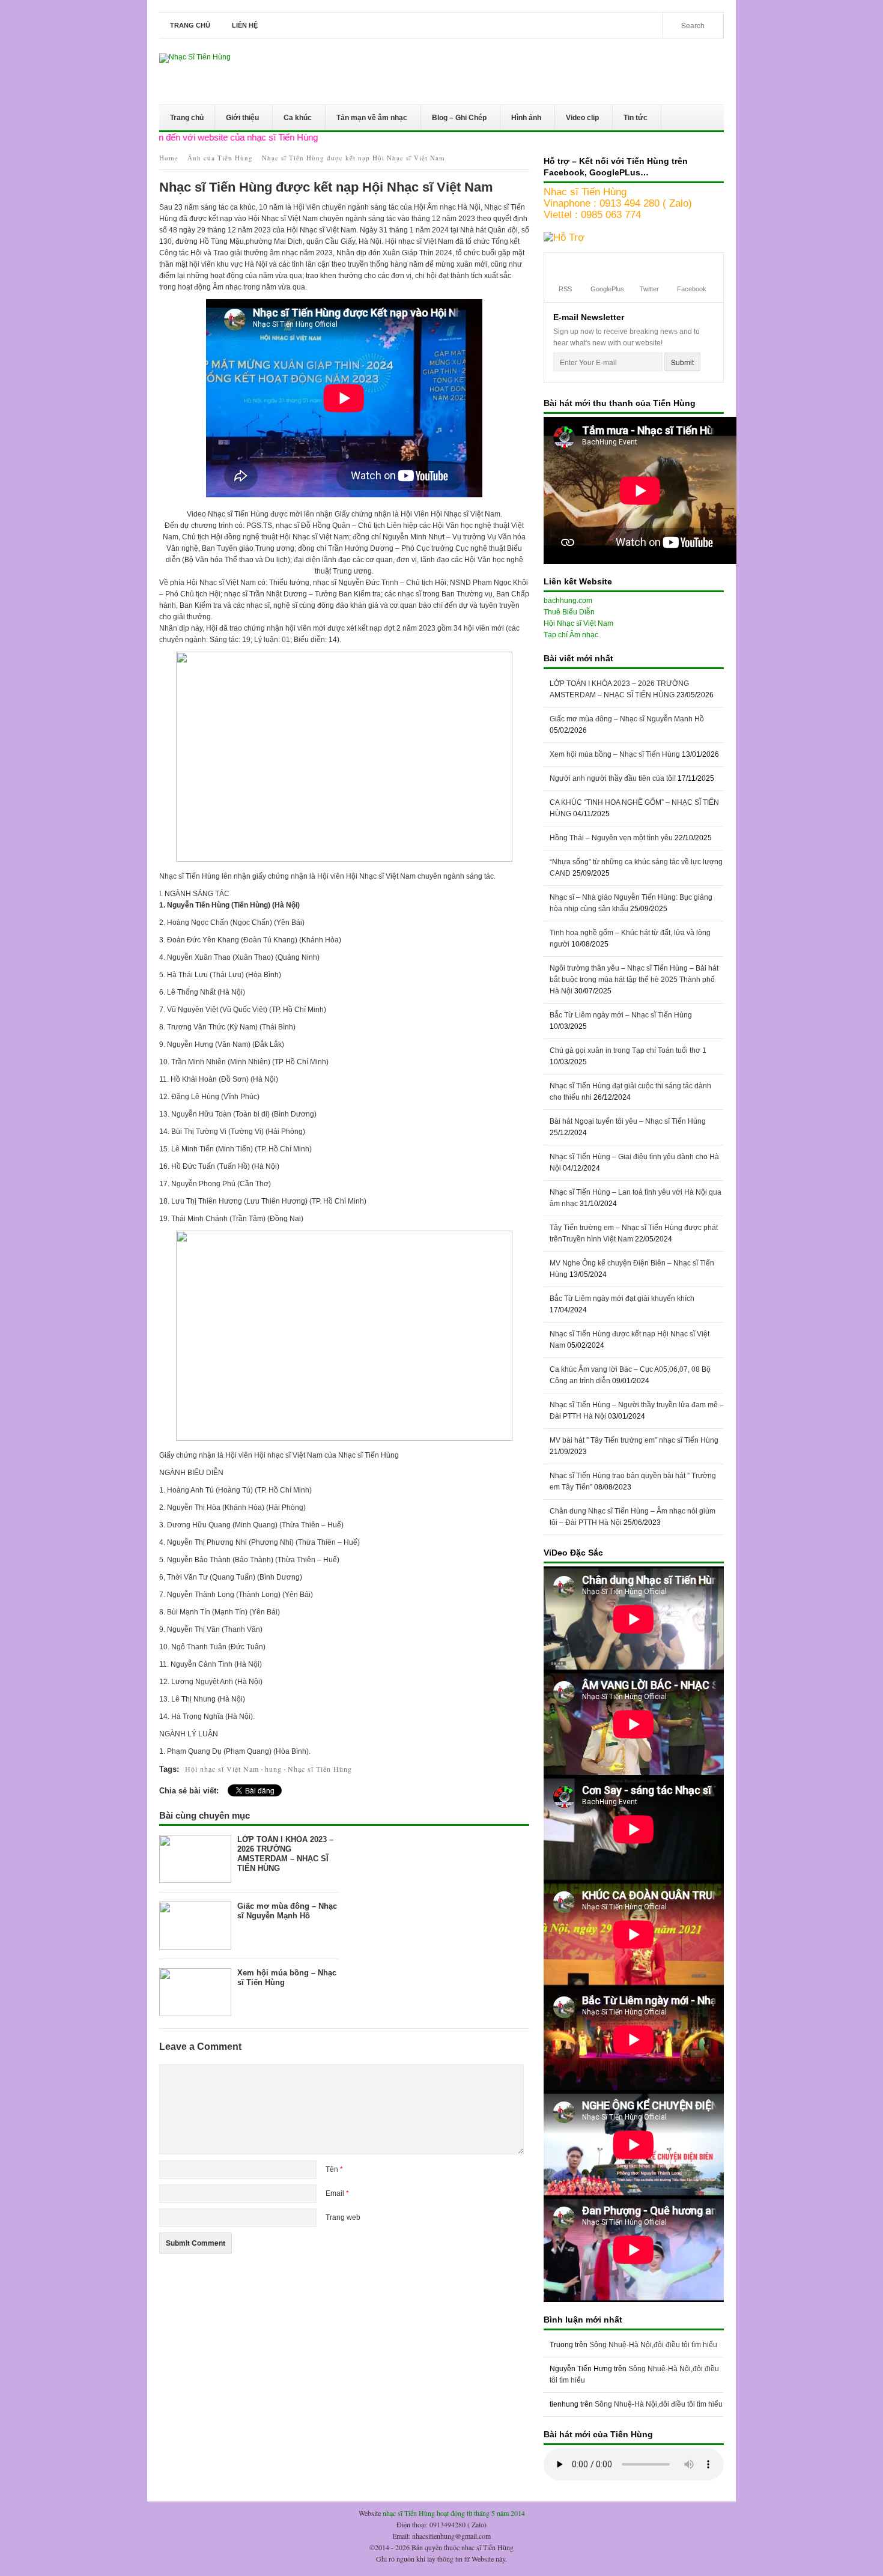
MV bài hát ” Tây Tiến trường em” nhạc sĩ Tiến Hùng (634, 1440)
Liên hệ (245, 25)
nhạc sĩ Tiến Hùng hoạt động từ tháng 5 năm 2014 (454, 2513)
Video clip (577, 120)
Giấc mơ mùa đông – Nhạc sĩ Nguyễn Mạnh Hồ (287, 1911)
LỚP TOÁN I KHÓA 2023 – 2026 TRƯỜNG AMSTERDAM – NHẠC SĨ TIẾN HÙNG (285, 1854)
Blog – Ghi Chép (454, 120)
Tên (334, 2169)
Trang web (343, 2217)
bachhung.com (568, 601)
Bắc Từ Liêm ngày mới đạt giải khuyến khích (622, 1299)
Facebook (692, 289)
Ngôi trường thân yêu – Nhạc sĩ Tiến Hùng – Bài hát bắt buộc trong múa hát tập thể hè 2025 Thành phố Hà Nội (634, 980)
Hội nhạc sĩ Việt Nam (222, 1769)
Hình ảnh (521, 120)
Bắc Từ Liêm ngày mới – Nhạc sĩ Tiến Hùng (621, 1015)
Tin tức (630, 120)
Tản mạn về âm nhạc (366, 120)
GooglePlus (607, 289)
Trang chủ (190, 25)
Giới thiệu (237, 120)
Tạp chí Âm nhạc (571, 635)
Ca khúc (292, 120)
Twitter (649, 289)
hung (273, 1769)
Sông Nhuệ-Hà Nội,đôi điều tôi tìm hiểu (653, 2345)
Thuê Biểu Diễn (569, 612)
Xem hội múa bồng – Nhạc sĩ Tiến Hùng (615, 754)
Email (337, 2193)
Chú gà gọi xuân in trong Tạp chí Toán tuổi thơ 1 (628, 1050)
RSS (565, 289)
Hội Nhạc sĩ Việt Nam (578, 623)
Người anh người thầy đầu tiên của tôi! (613, 778)
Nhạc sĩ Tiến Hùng (320, 1769)
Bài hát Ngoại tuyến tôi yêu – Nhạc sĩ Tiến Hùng (628, 1121)
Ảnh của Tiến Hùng (220, 158)
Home (169, 158)
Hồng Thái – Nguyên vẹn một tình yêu (611, 838)
